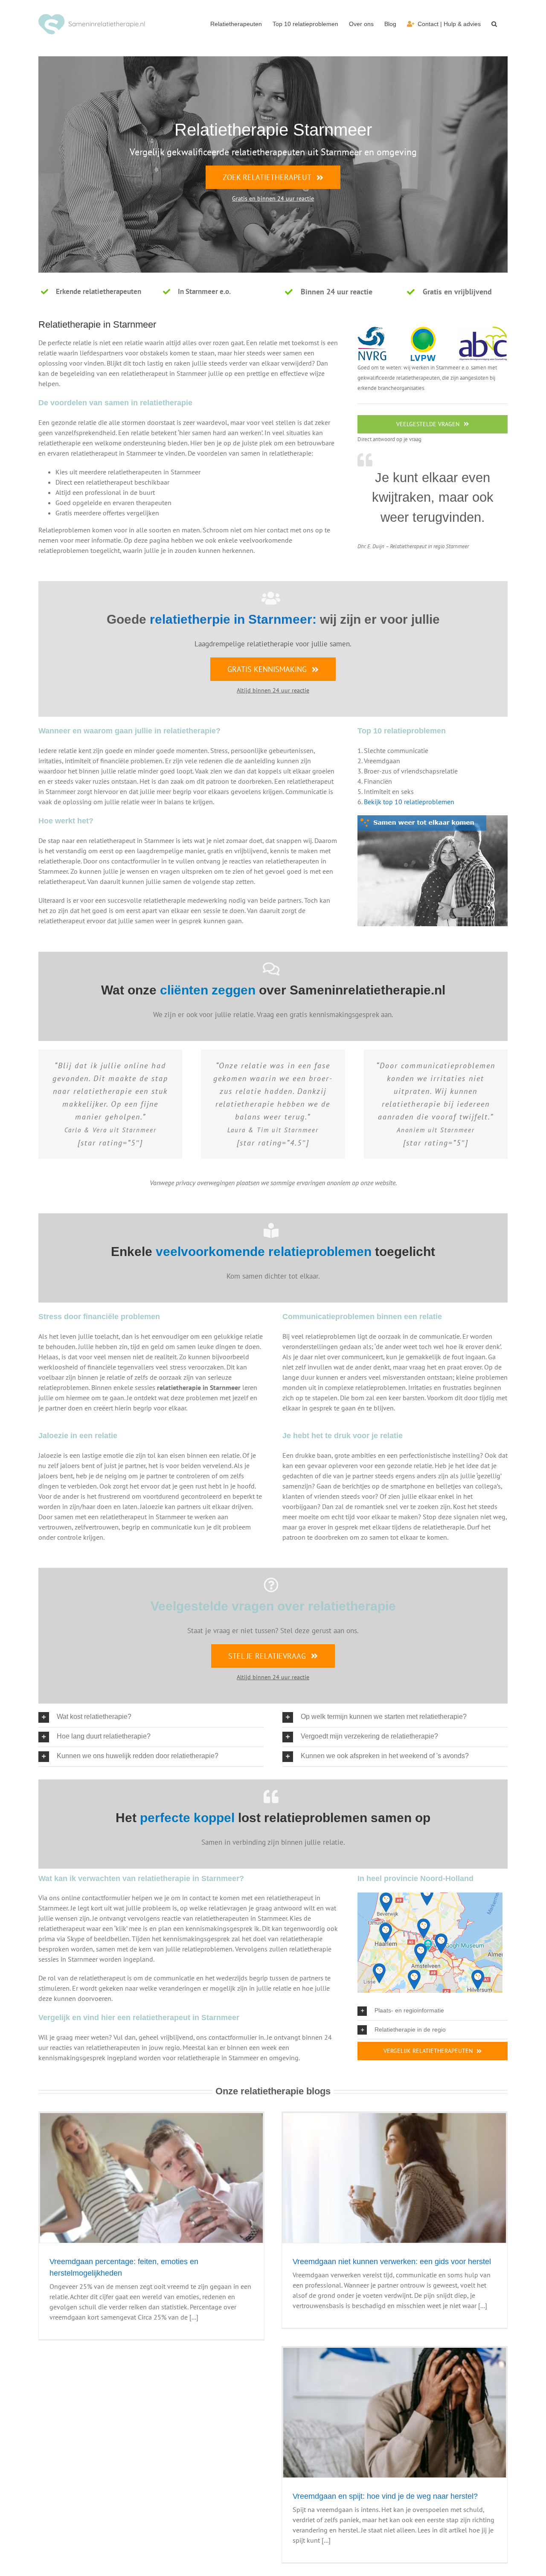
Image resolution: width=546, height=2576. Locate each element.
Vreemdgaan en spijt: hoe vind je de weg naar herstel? (385, 2496)
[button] (494, 24)
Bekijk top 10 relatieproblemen (409, 802)
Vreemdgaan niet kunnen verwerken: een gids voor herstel (392, 2262)
